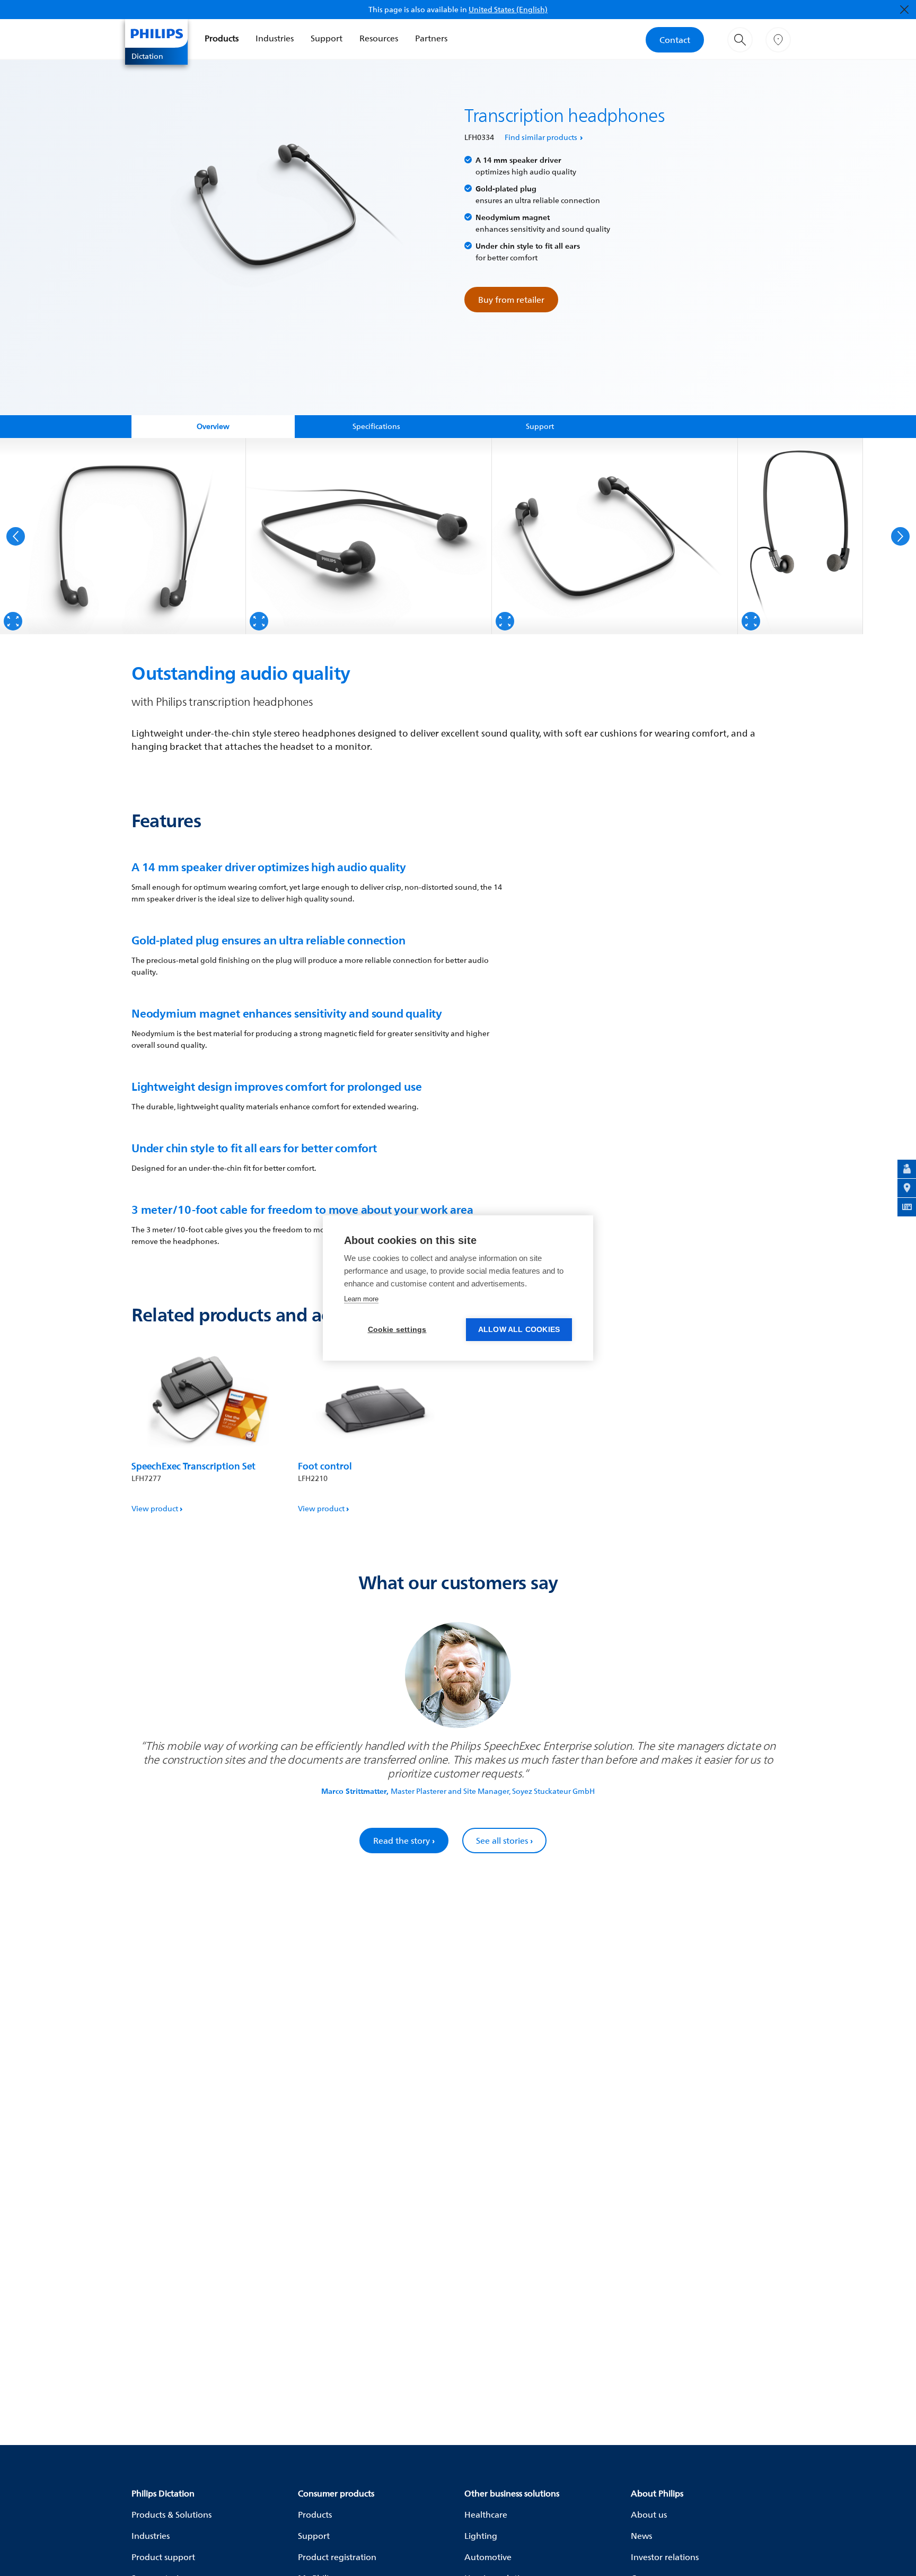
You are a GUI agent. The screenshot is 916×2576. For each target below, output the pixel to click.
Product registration (337, 2557)
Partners (431, 38)
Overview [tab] (213, 426)
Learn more (361, 1299)
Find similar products (541, 137)
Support (327, 38)
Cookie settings (397, 1330)
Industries (275, 38)
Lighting (481, 2536)
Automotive (488, 2557)
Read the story (404, 1841)
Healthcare (486, 2514)
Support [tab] (540, 426)
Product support (163, 2557)
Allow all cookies (519, 1330)
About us (649, 2514)
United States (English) (508, 9)
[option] (123, 536)
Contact (675, 40)
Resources (379, 38)
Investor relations (665, 2557)
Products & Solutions (171, 2514)
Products (222, 38)
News (641, 2536)
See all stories (504, 1841)
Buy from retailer (511, 300)
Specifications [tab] (376, 426)
